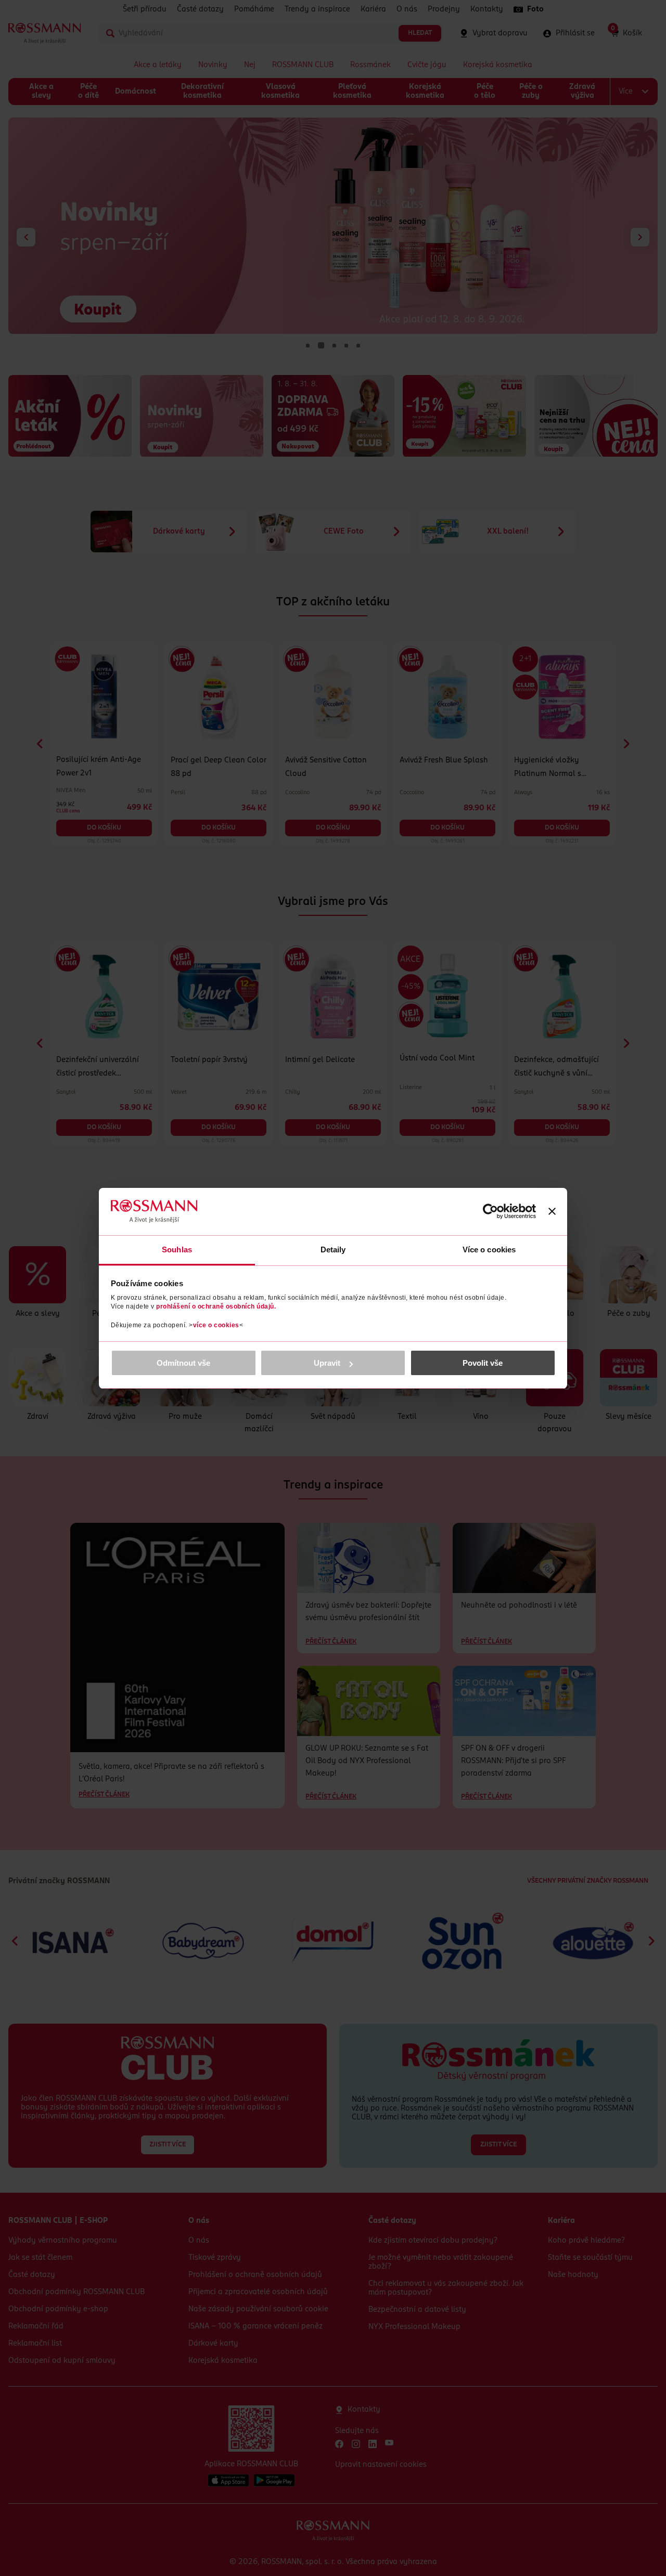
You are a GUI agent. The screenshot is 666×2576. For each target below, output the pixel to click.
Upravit (327, 1363)
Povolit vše (483, 1363)
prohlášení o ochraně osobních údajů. (216, 1306)
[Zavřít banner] (552, 1211)
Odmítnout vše (183, 1363)
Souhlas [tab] (177, 1250)
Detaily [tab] (333, 1250)
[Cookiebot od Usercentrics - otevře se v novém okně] (490, 1211)
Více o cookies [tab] (489, 1250)
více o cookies (216, 1325)
